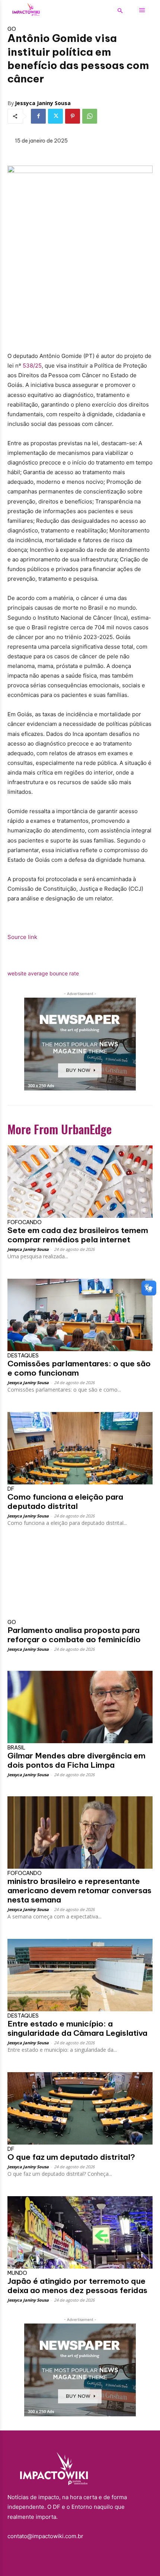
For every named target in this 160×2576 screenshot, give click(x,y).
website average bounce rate (43, 973)
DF (11, 1489)
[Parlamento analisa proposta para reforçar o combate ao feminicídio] (80, 1582)
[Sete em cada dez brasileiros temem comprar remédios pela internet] (80, 1182)
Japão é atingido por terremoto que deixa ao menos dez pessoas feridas (77, 2286)
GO (12, 29)
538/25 (32, 366)
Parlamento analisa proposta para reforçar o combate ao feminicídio (74, 1635)
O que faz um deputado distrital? (71, 2157)
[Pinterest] (73, 116)
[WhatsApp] (90, 116)
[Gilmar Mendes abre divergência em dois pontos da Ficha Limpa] (80, 1707)
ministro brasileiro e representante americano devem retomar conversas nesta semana (79, 1890)
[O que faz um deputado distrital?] (80, 2108)
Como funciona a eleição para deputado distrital (65, 1501)
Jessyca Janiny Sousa (43, 103)
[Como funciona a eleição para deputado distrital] (80, 1448)
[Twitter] (55, 116)
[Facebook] (38, 116)
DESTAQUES (23, 1356)
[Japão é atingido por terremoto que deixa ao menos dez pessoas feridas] (80, 2232)
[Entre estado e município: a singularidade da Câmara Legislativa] (80, 1975)
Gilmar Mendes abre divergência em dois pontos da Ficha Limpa (76, 1760)
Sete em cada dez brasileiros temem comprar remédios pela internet (78, 1235)
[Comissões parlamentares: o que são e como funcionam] (80, 1315)
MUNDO (17, 2273)
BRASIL (16, 1748)
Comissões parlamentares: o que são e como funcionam (79, 1368)
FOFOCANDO (25, 1222)
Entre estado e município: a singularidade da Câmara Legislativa (77, 2028)
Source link (22, 937)
